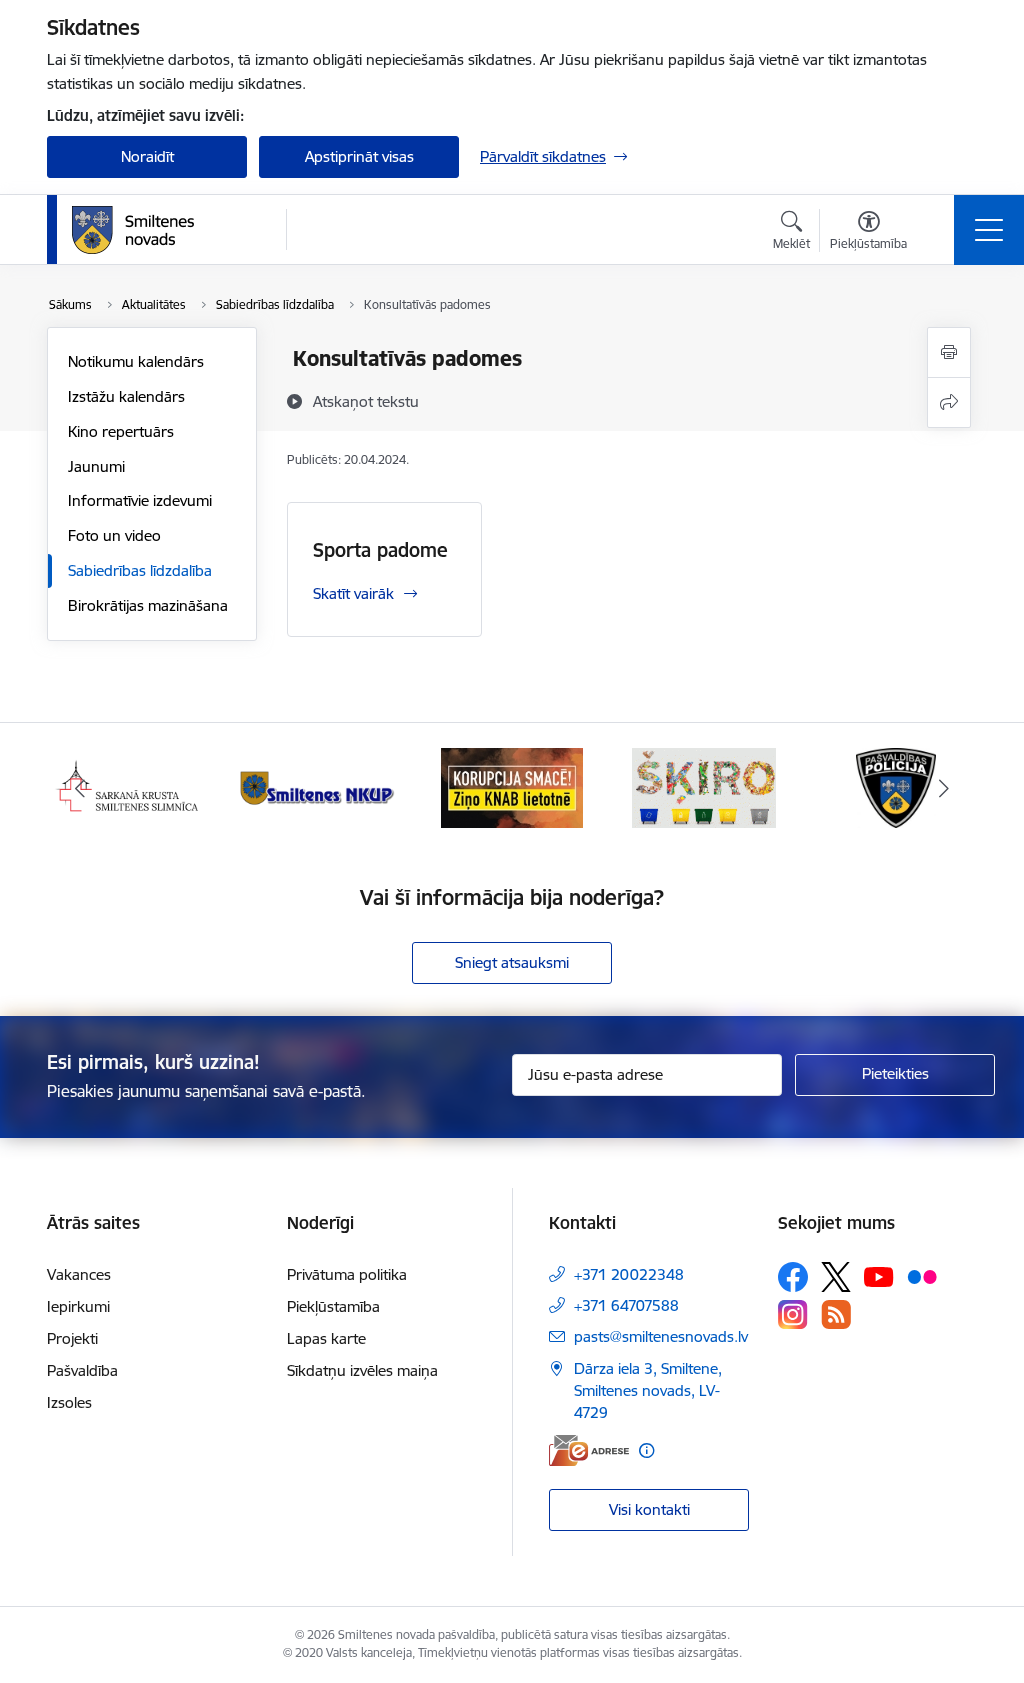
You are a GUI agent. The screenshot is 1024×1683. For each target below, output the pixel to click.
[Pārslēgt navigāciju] (989, 230)
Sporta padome (380, 550)
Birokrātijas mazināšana (148, 605)
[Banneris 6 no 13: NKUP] (320, 786)
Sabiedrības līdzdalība (140, 570)
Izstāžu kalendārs (126, 396)
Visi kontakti (649, 1509)
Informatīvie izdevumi (140, 500)
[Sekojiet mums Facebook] (793, 1277)
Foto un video (114, 535)
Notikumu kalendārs (136, 361)
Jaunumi (96, 466)
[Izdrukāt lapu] (949, 352)
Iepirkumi (78, 1306)
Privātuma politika (347, 1274)
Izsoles (69, 1402)
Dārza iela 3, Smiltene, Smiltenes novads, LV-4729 (648, 1390)
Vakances (79, 1274)
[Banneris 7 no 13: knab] (512, 786)
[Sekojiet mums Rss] (836, 1314)
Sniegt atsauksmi (512, 962)
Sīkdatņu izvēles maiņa (362, 1370)
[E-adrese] (589, 1450)
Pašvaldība (82, 1370)
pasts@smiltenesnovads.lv (661, 1336)
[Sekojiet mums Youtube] (879, 1276)
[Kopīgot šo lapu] (949, 402)
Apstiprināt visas (359, 156)
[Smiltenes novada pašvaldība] (133, 230)
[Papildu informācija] (646, 1450)
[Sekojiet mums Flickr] (922, 1276)
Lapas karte (326, 1338)
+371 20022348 (629, 1274)
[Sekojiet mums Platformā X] (836, 1277)
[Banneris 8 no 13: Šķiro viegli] (703, 786)
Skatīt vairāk (353, 593)
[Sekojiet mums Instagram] (793, 1314)
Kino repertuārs (121, 431)
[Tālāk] (944, 788)
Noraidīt (147, 156)
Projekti (72, 1338)
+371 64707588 (626, 1305)
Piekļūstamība (333, 1306)
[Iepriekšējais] (80, 788)
